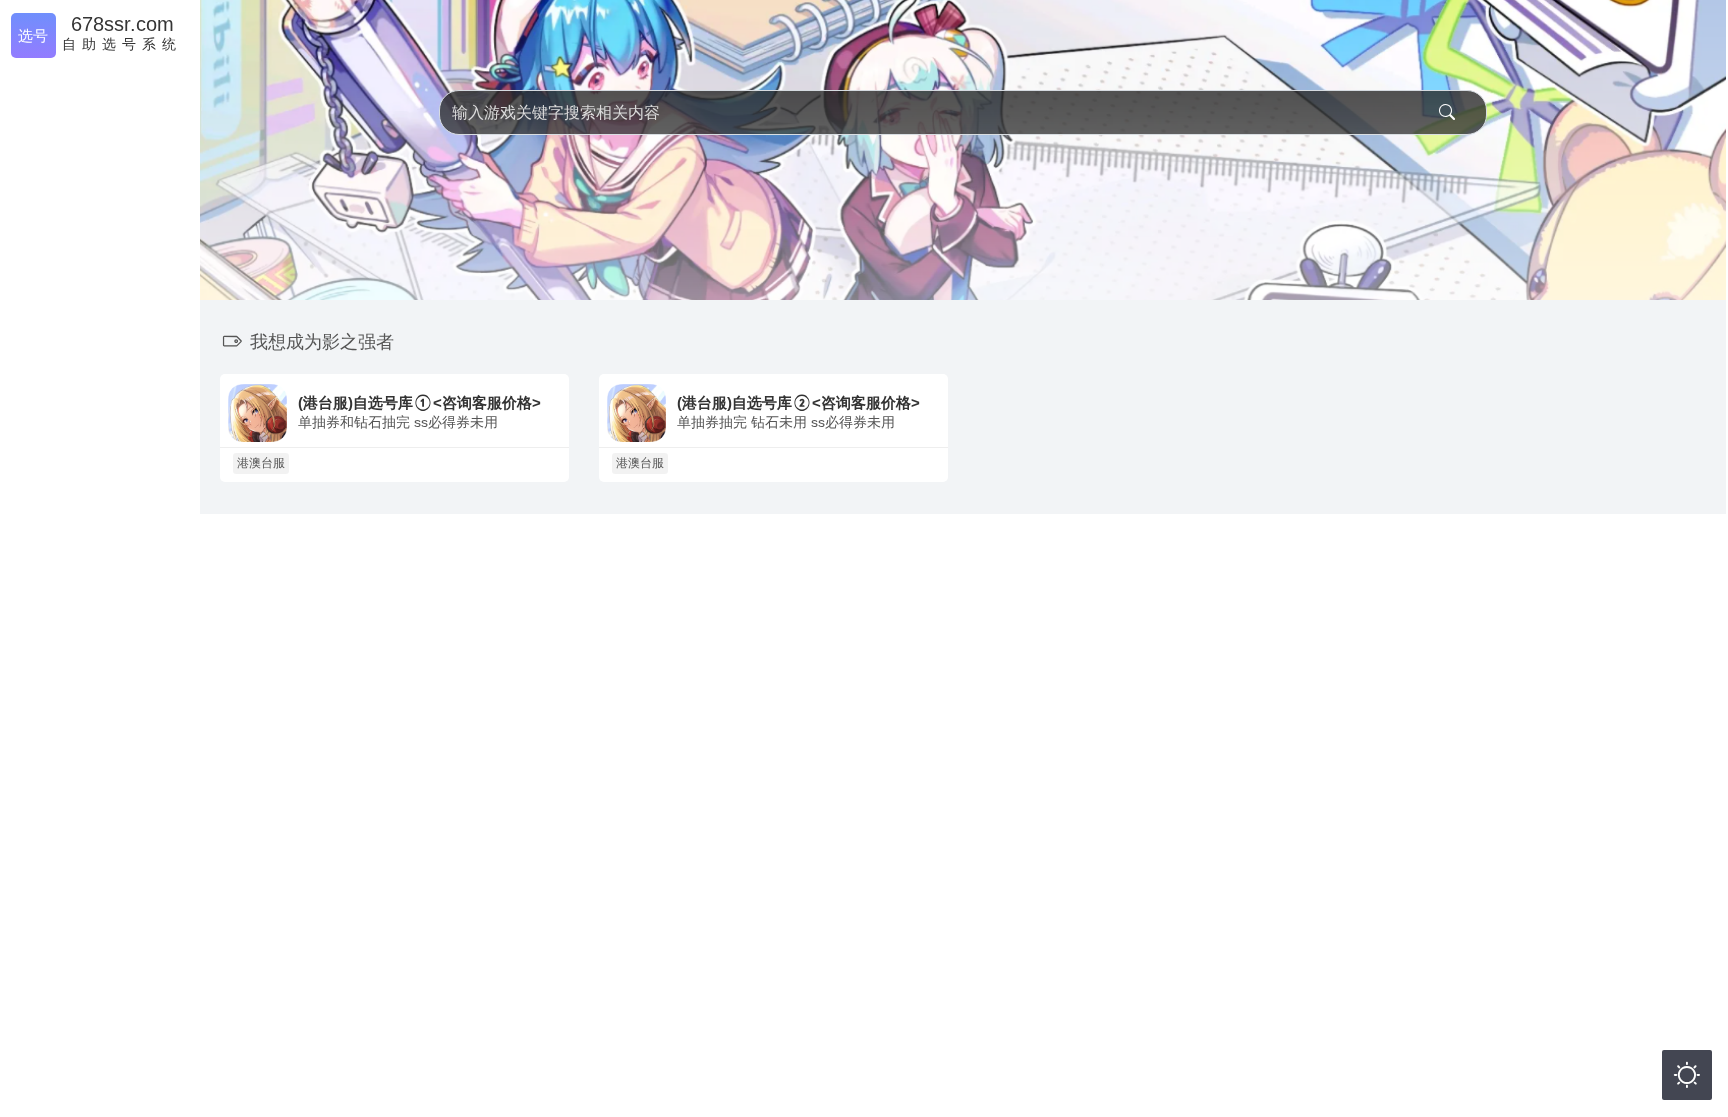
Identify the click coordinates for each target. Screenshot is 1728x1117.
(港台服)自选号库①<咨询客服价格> (419, 402)
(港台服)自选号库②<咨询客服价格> (798, 402)
